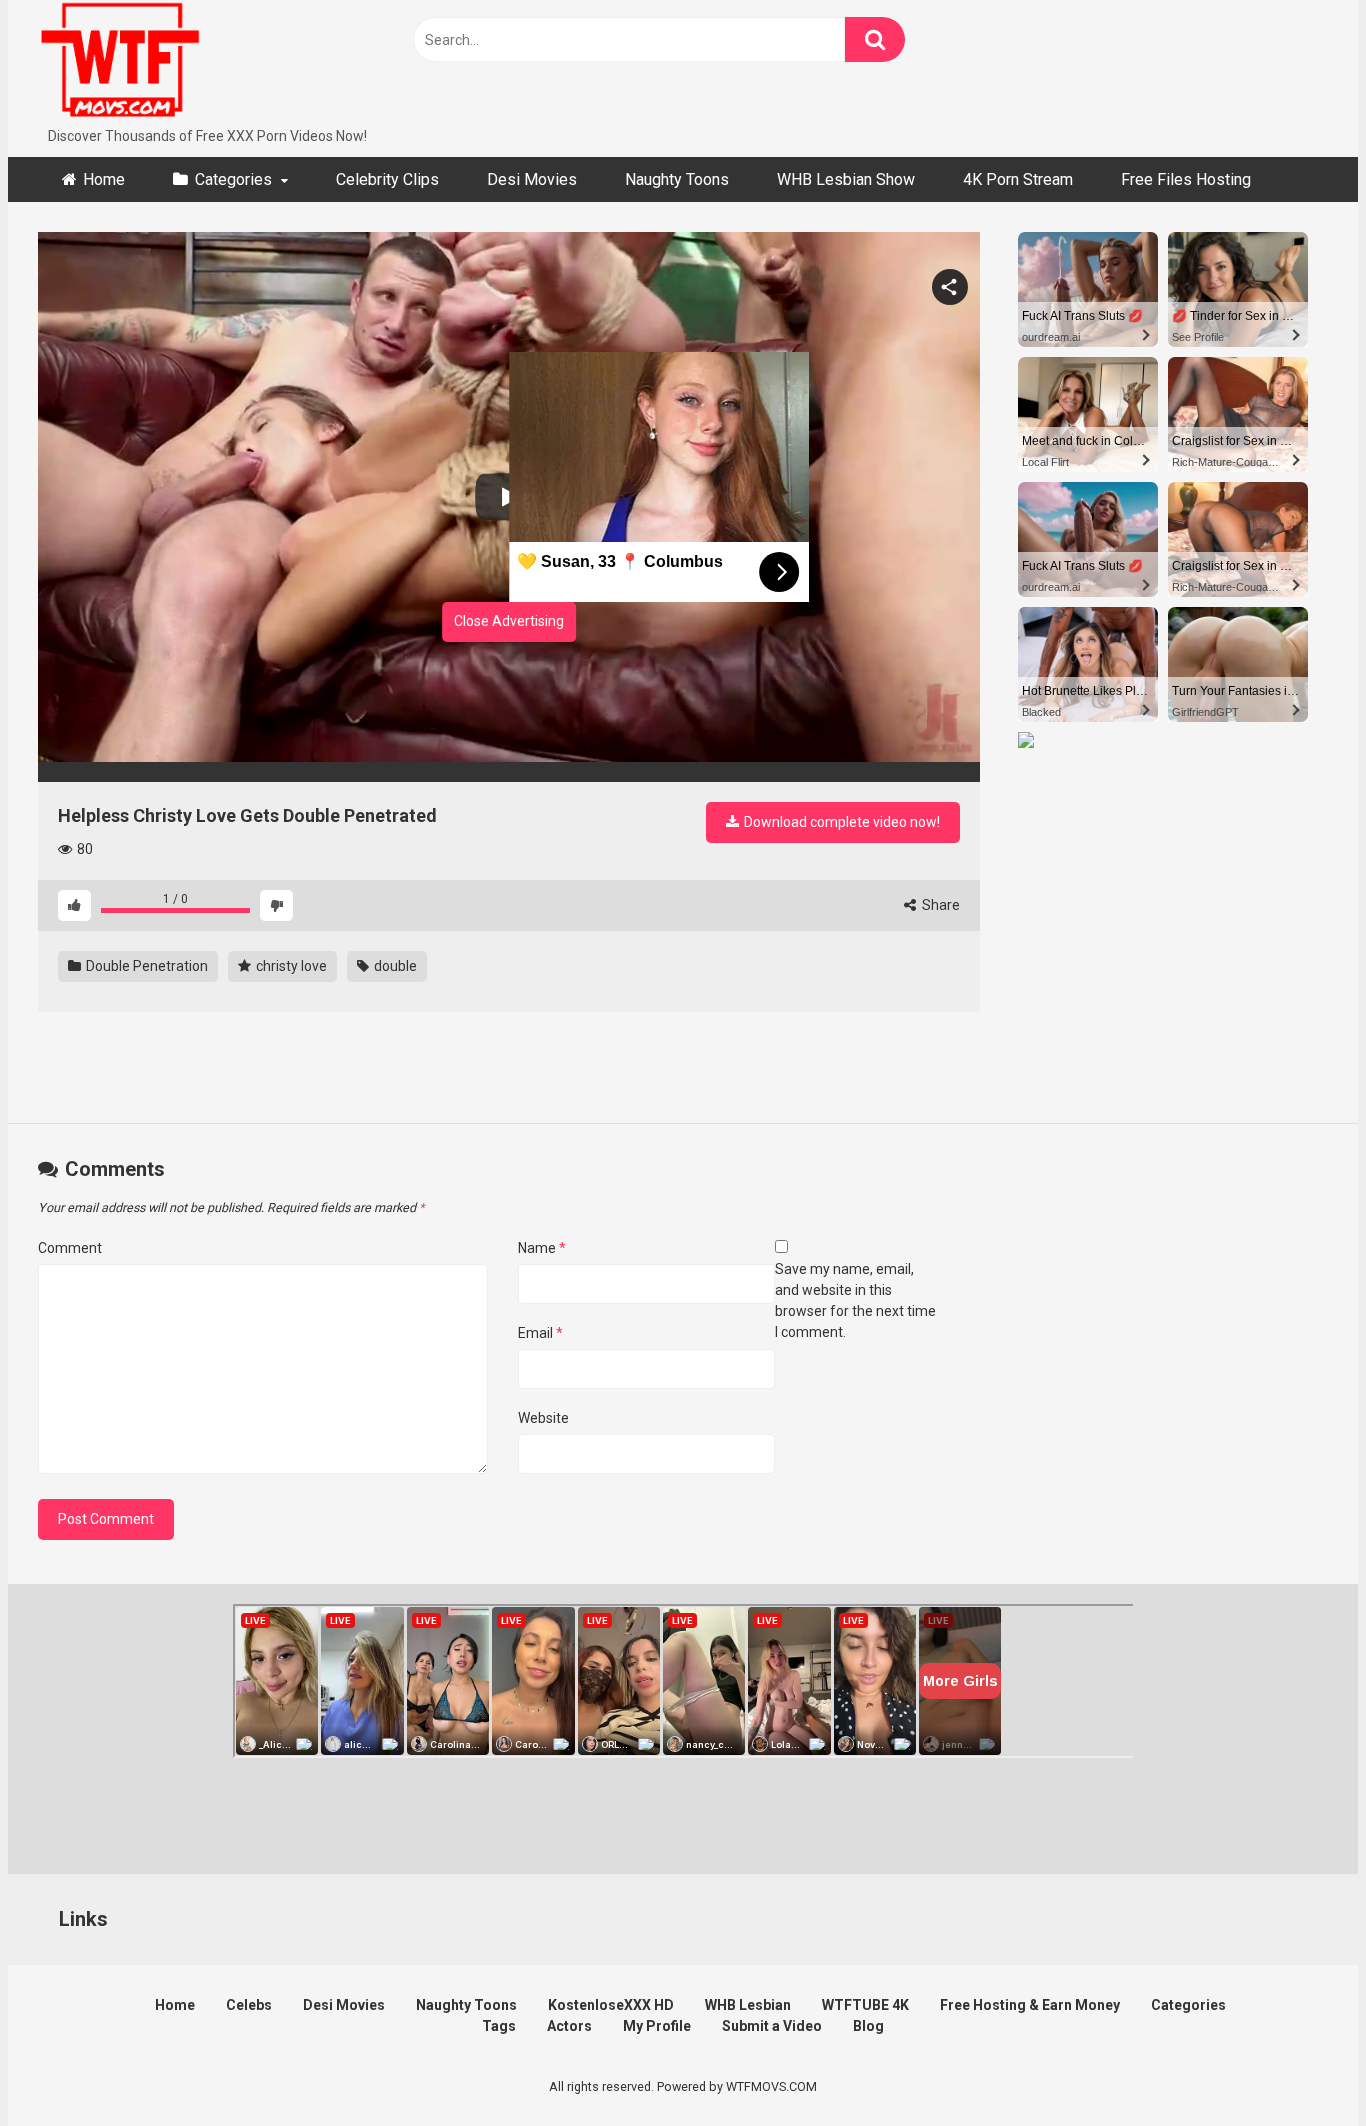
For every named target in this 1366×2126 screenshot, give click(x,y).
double (394, 966)
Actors (569, 2026)
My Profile (657, 2026)
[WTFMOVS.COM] (120, 63)
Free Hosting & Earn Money (1030, 2005)
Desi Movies (532, 179)
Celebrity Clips (387, 179)
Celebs (249, 2005)
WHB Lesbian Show (846, 179)
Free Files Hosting (1186, 179)
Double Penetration (145, 966)
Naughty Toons (677, 179)
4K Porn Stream (1018, 179)
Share (939, 905)
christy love (290, 966)
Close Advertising (509, 621)
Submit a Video (772, 2026)
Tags (499, 2026)
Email (540, 1333)
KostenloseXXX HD (611, 2005)
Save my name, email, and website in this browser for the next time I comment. (855, 1300)
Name (542, 1248)
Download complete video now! (840, 822)
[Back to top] (1299, 2065)
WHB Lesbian (748, 2005)
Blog (868, 2026)
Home (104, 179)
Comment (70, 1248)
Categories (233, 179)
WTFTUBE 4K (865, 2005)
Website (543, 1418)
